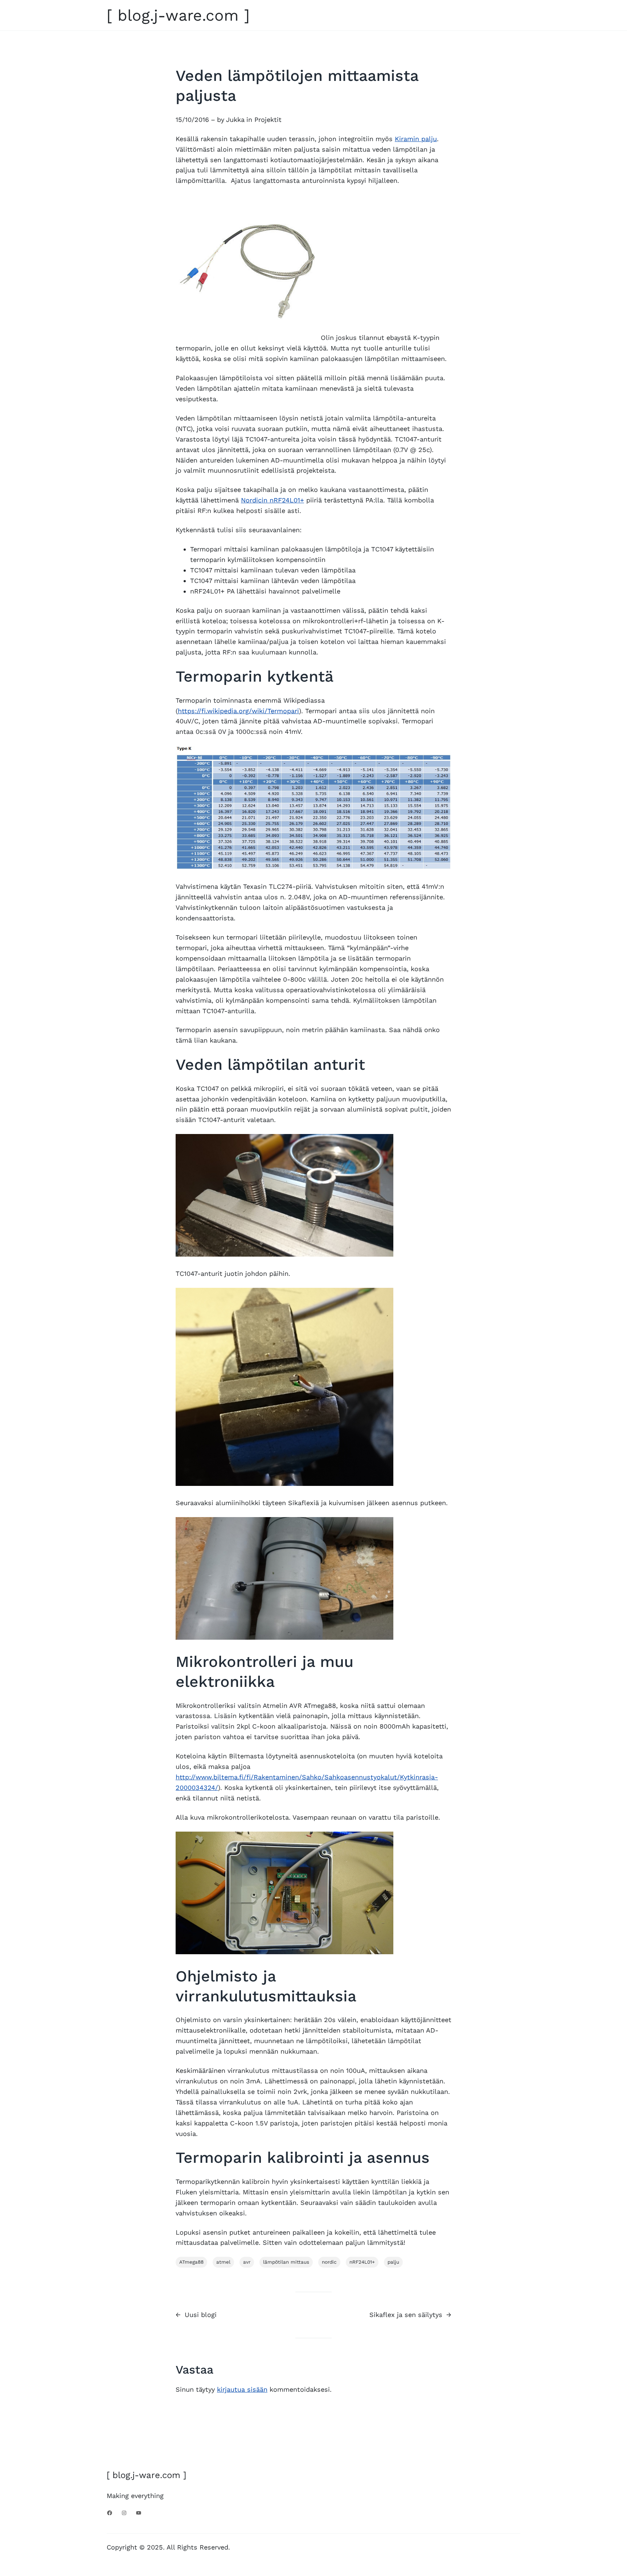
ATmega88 (191, 2262)
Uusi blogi (201, 2315)
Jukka (235, 120)
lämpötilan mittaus (286, 2262)
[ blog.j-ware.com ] (178, 15)
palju (393, 2262)
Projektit (268, 120)
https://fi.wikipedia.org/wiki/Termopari (238, 711)
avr (247, 2262)
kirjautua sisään (242, 2389)
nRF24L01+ (362, 2262)
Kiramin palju (416, 139)
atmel (223, 2262)
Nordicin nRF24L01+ (272, 500)
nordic (329, 2262)
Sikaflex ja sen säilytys (406, 2315)
